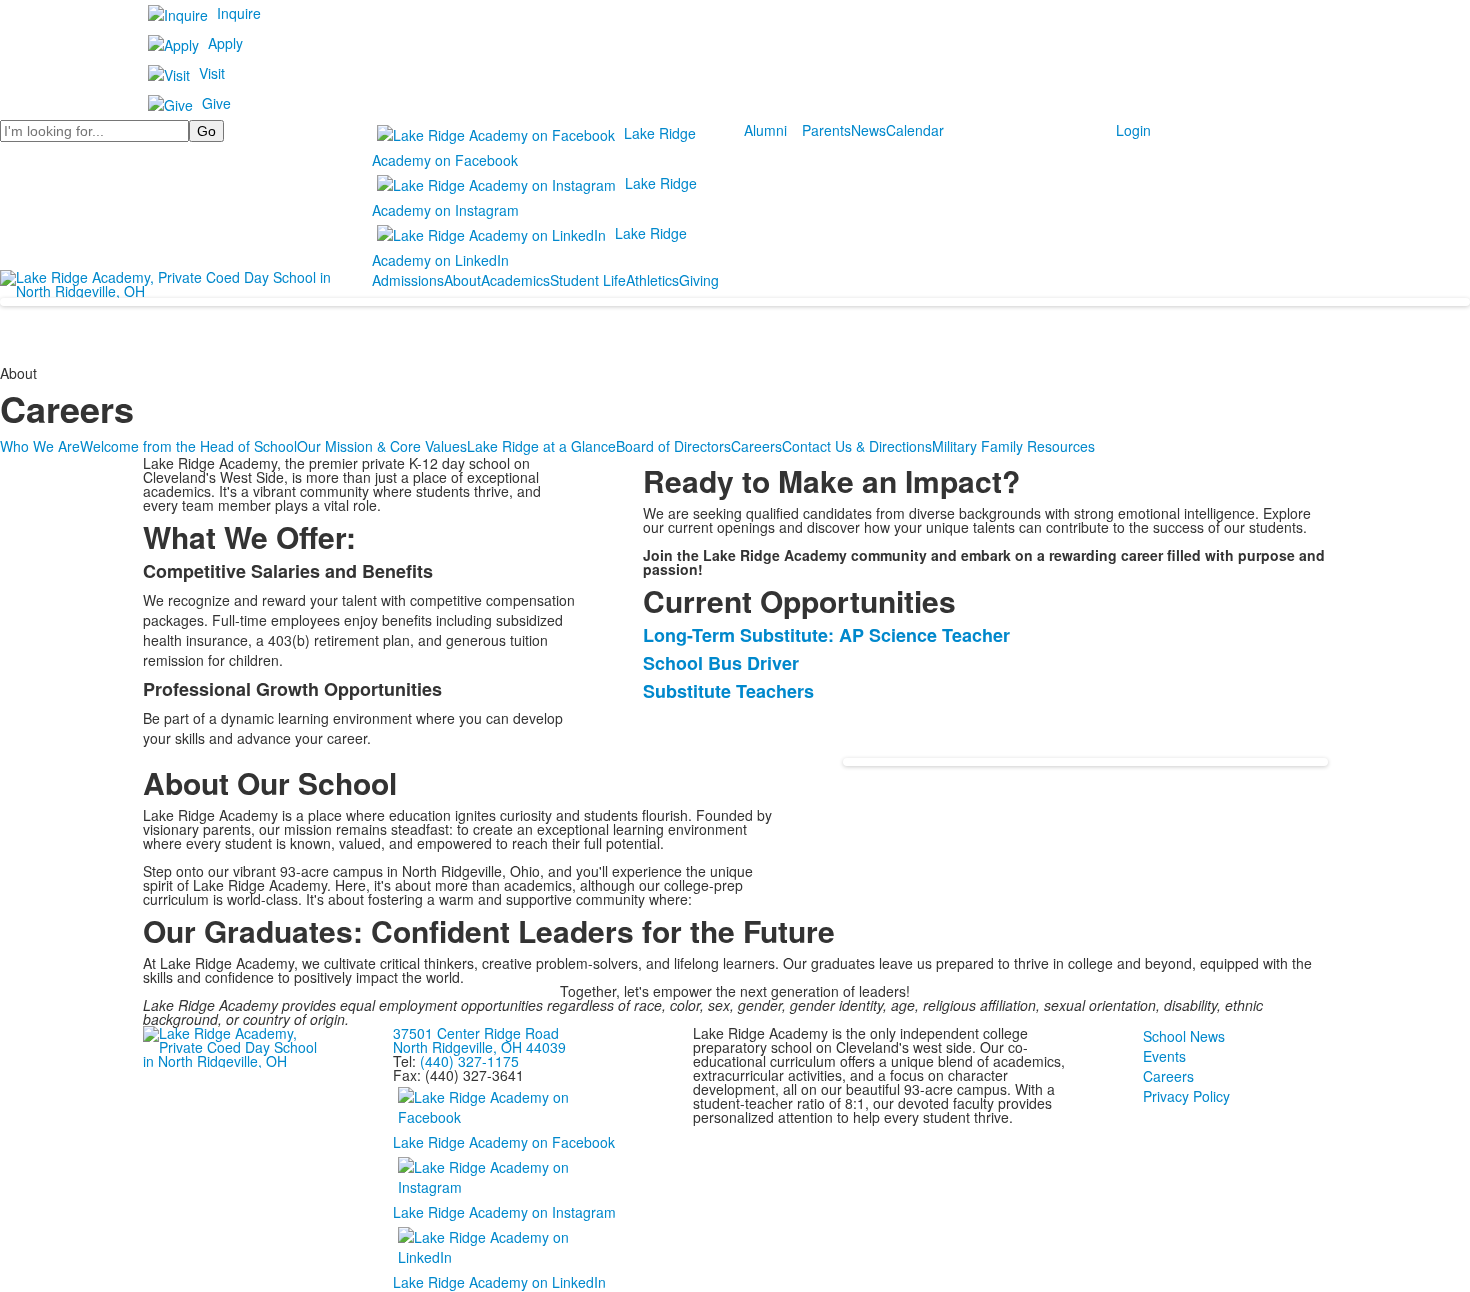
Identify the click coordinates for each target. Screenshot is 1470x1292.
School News (1184, 1036)
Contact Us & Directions (857, 446)
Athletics (652, 280)
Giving (699, 280)
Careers (756, 446)
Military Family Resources (1013, 446)
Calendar (915, 130)
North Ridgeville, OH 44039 (479, 1047)
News (868, 130)
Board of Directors (673, 446)
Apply (225, 43)
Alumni (765, 130)
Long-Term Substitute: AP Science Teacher (826, 635)
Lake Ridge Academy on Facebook (504, 1142)
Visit (212, 73)
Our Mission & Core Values (382, 446)
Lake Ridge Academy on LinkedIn (499, 1282)
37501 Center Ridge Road (476, 1033)
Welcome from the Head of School (188, 446)
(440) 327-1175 (469, 1061)
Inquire (239, 13)
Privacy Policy (1186, 1096)
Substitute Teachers (728, 691)
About (462, 280)
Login (1133, 130)
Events (1164, 1056)
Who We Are (40, 446)
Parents (826, 130)
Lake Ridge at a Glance (541, 446)
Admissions (408, 280)
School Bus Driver (721, 663)
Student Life (588, 280)
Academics (515, 280)
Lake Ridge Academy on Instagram (504, 1212)
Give (216, 103)
